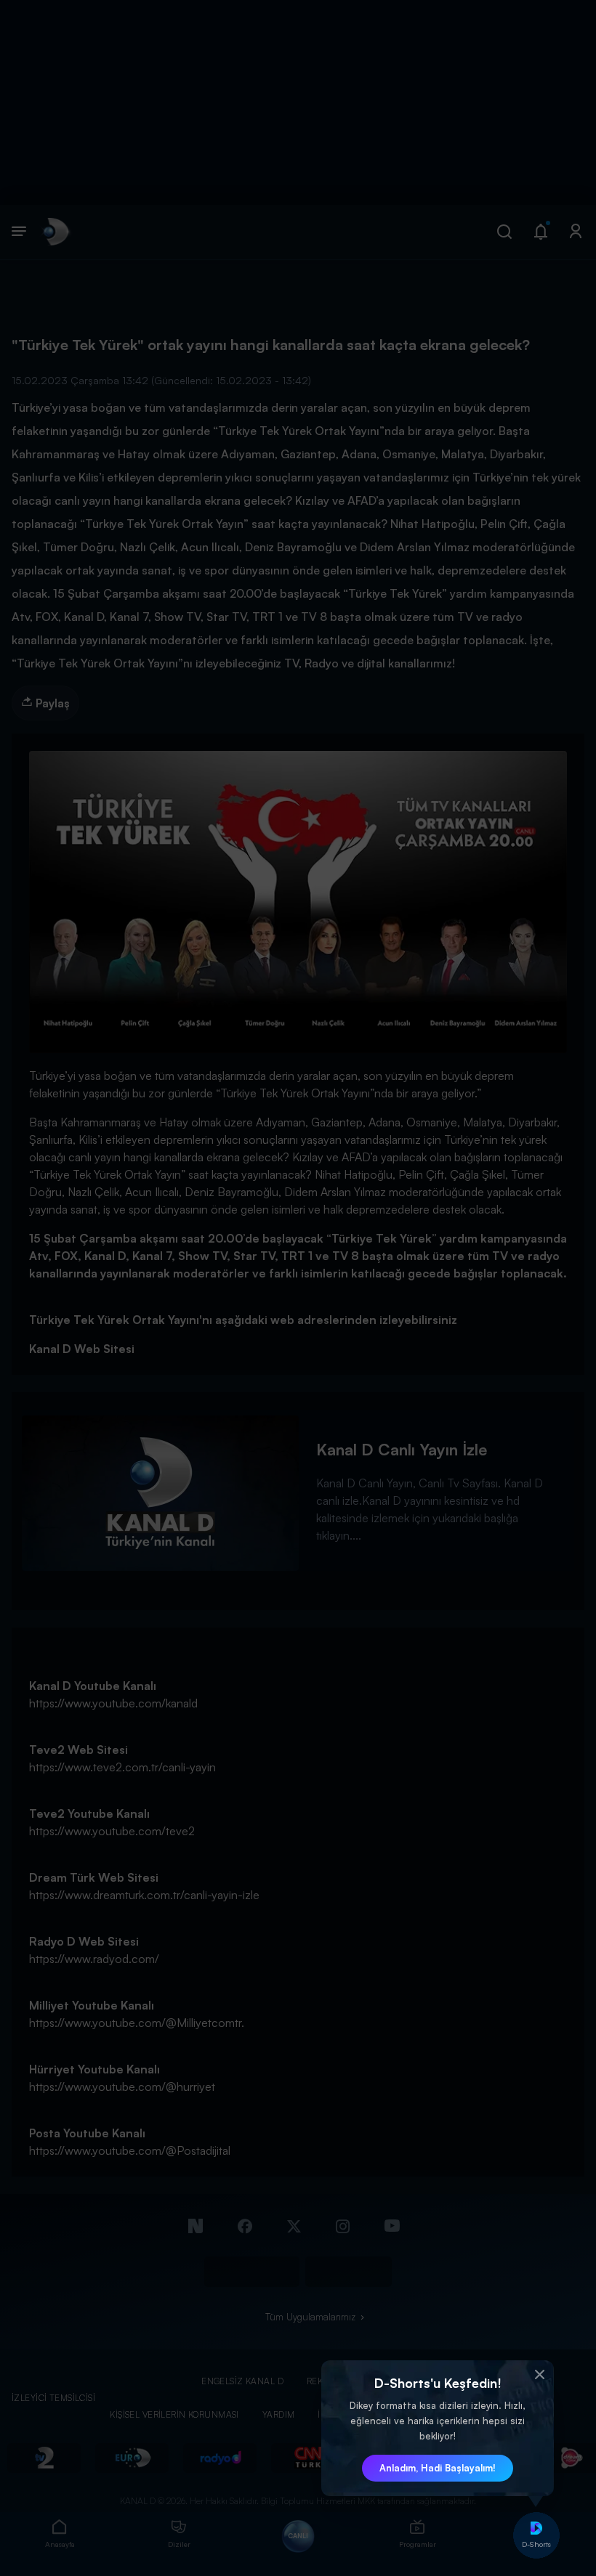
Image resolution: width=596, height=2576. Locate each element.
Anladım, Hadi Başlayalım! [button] (438, 2468)
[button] (539, 2375)
